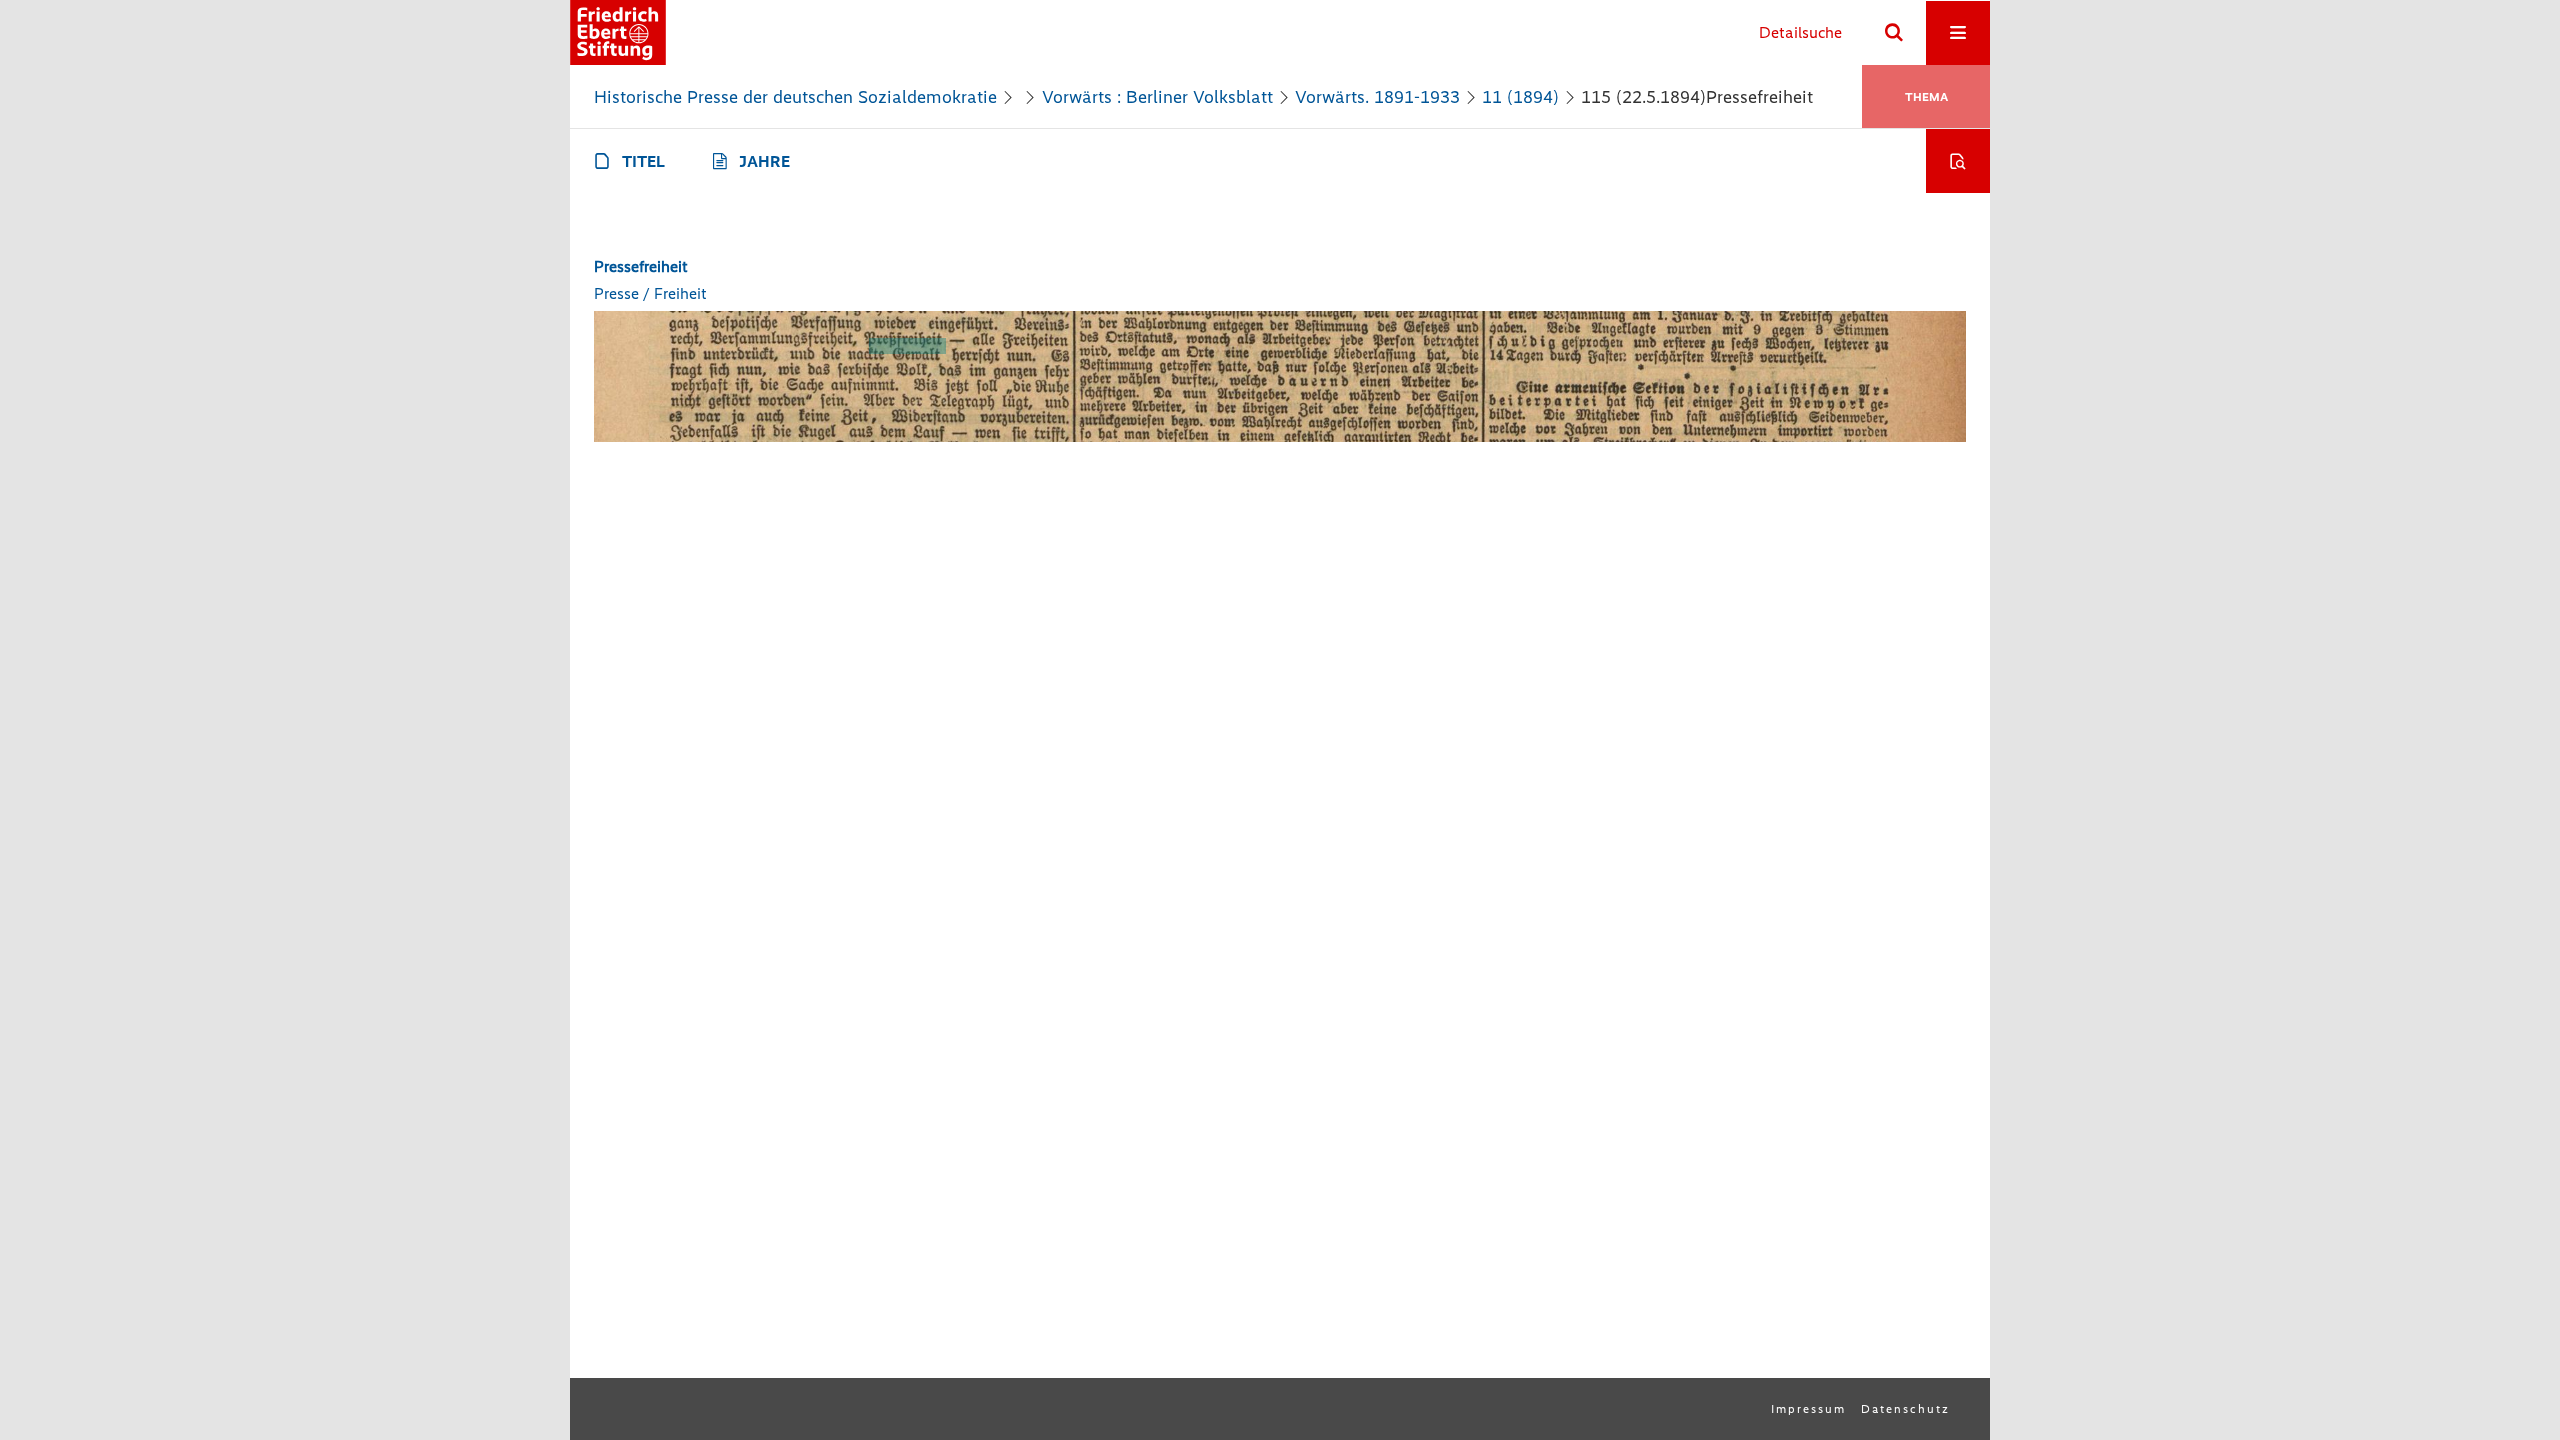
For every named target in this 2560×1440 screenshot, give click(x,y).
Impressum (1808, 1409)
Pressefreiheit (641, 266)
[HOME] (618, 32)
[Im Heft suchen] (1958, 161)
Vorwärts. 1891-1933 (1377, 97)
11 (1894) (1520, 97)
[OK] (1894, 33)
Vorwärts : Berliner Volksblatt (1157, 97)
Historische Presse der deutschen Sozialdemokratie (795, 97)
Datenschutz (1905, 1409)
